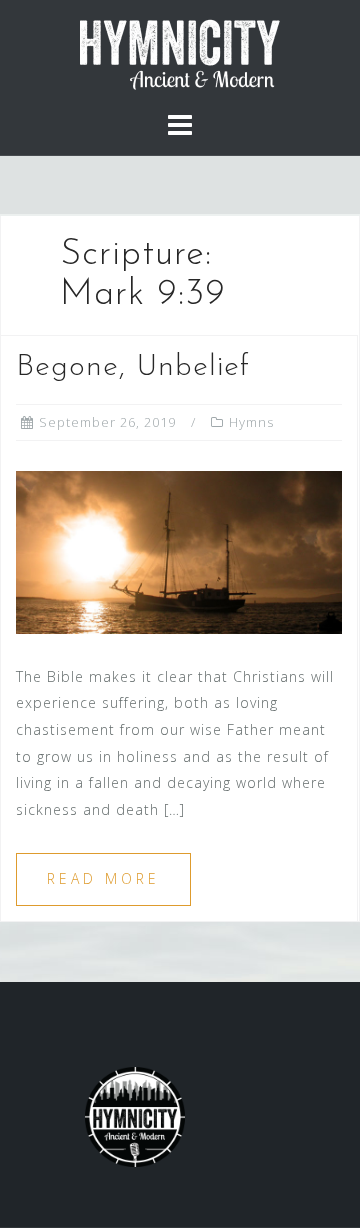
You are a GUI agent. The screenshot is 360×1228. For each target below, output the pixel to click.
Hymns (251, 422)
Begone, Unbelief (133, 367)
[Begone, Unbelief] (179, 550)
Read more (103, 878)
